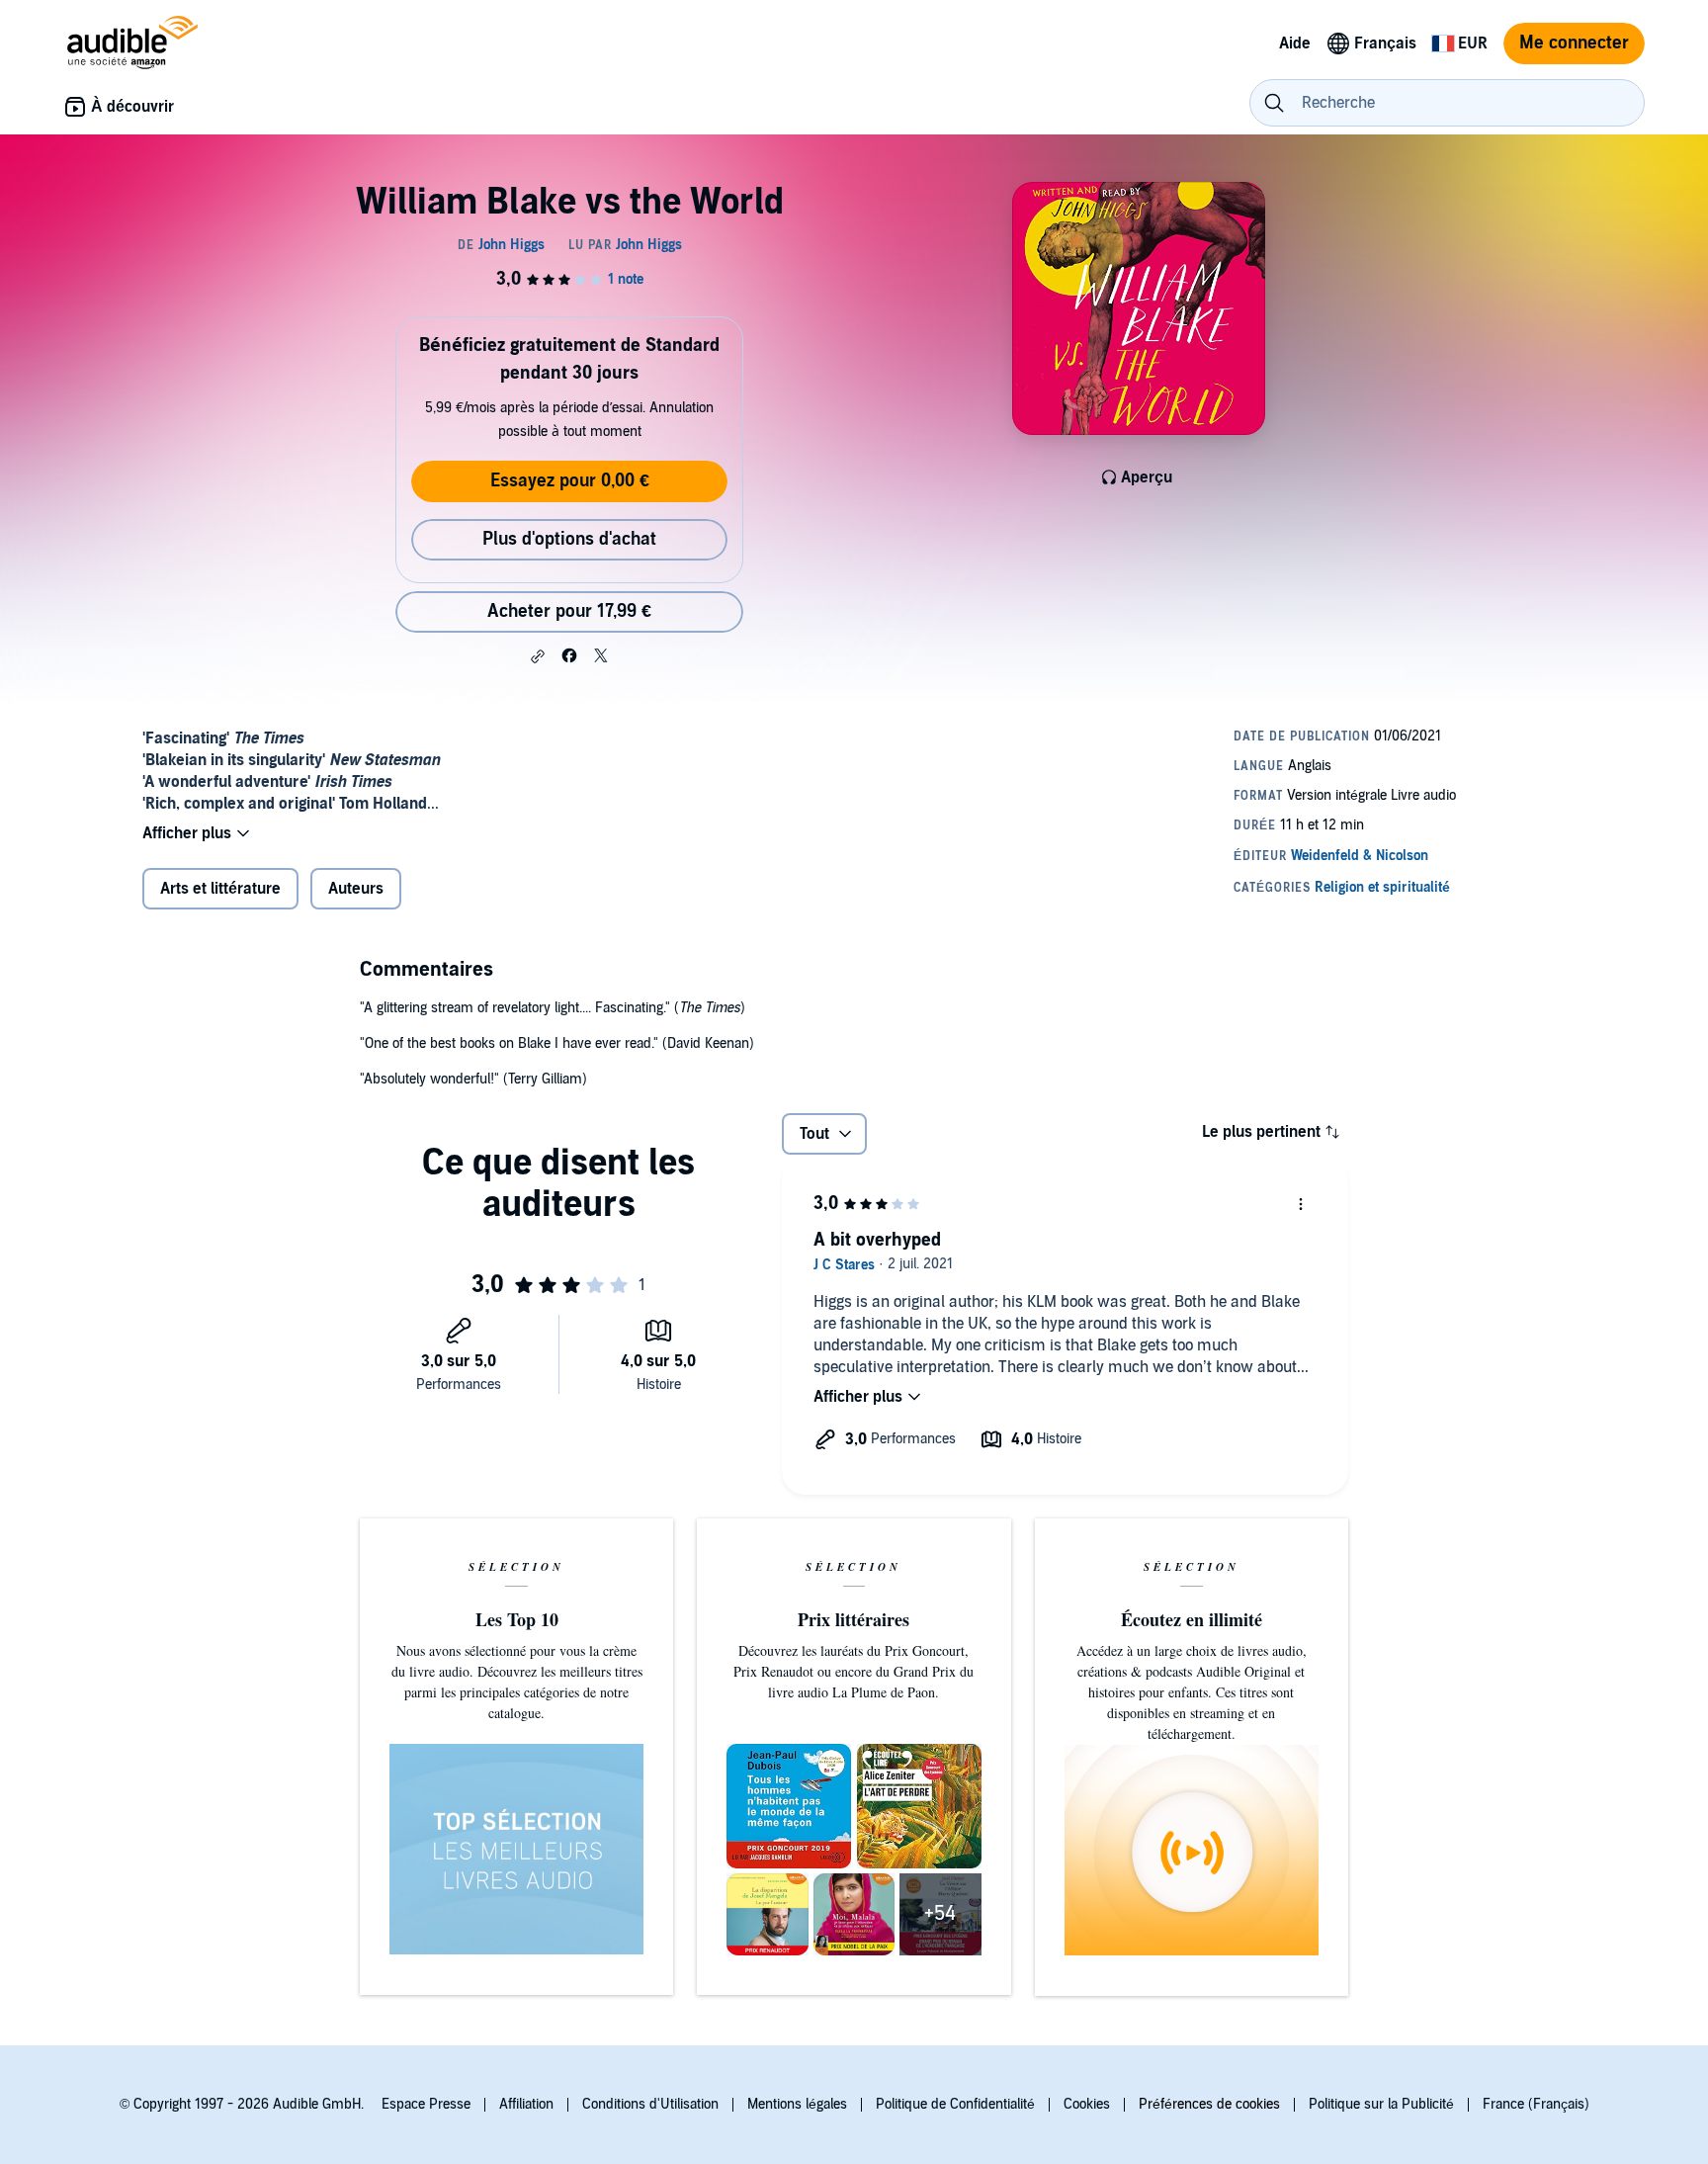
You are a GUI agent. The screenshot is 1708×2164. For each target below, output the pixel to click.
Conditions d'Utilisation (650, 2104)
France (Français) (1536, 2104)
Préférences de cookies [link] (1209, 2104)
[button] (538, 656)
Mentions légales (797, 2104)
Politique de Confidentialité (955, 2104)
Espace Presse (426, 2104)
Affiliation (526, 2104)
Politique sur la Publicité (1381, 2104)
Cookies (1087, 2104)
